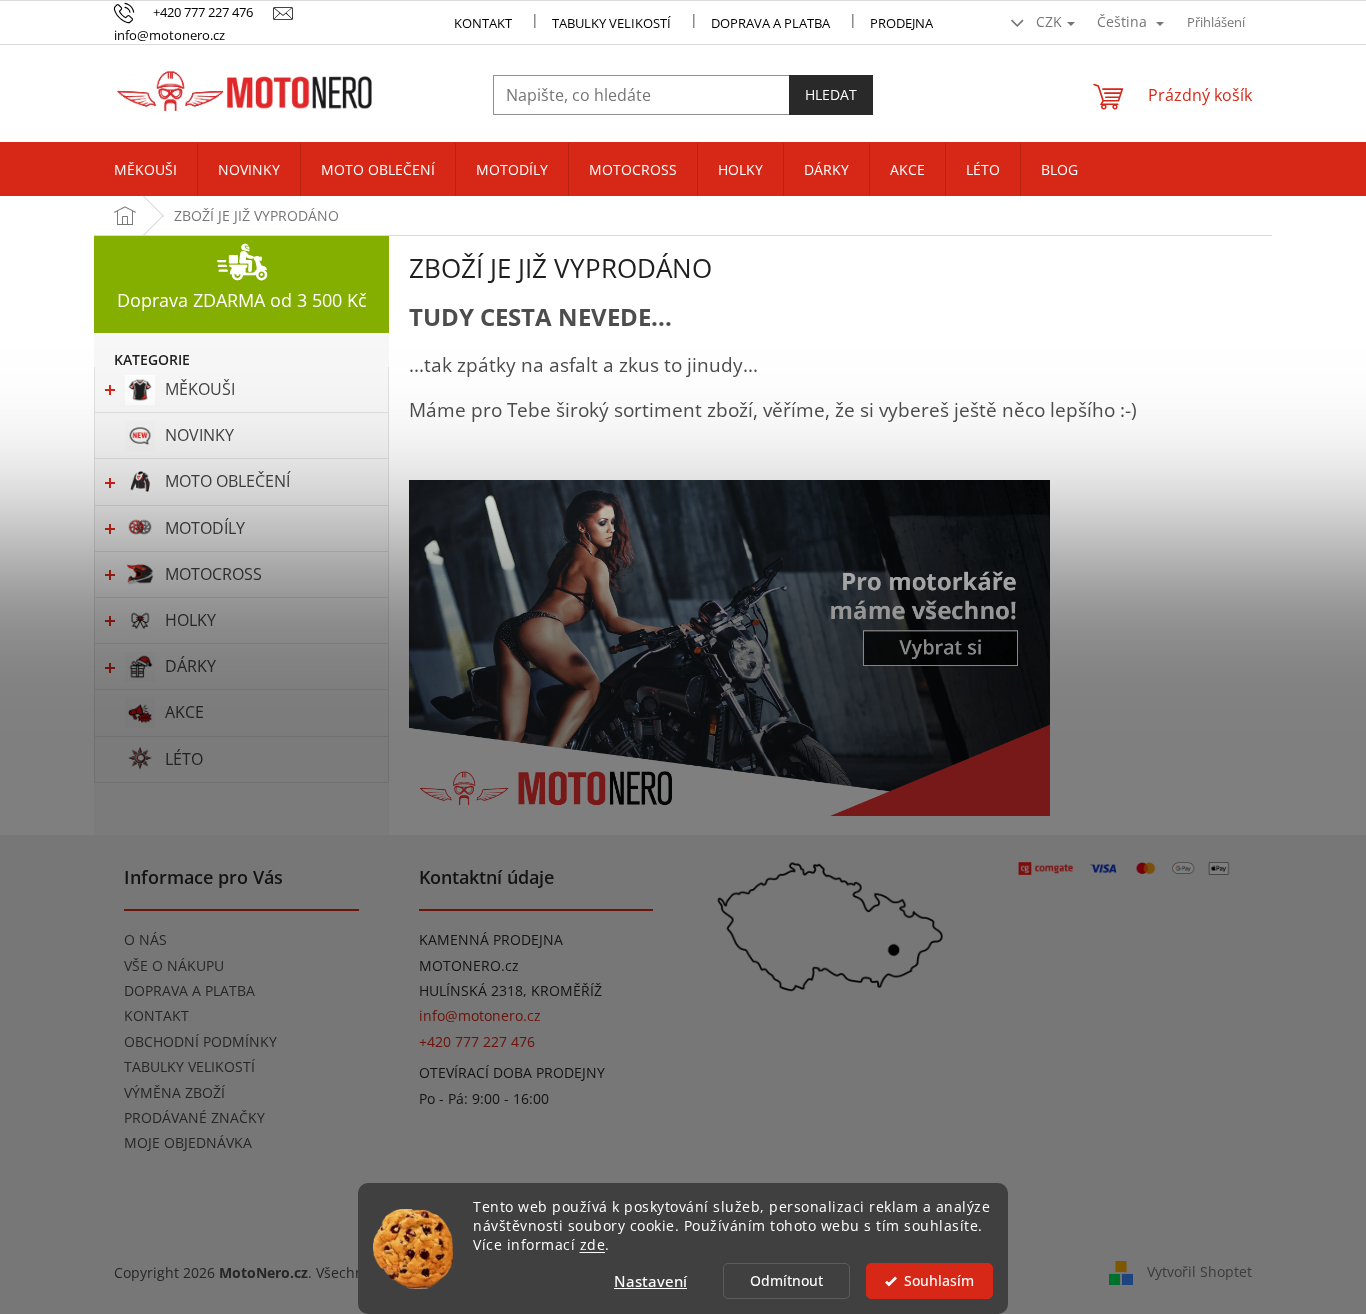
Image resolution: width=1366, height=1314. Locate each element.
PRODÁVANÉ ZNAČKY (194, 1117)
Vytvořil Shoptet (1199, 1271)
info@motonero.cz (480, 1015)
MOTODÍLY (205, 528)
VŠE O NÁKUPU (174, 965)
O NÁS (145, 939)
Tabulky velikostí (611, 23)
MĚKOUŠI (200, 389)
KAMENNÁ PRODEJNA (491, 939)
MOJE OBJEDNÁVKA (188, 1142)
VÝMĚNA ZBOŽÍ (174, 1092)
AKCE (184, 712)
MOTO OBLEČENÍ (227, 481)
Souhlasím (939, 1281)
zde (593, 1245)
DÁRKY (190, 666)
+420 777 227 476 (477, 1041)
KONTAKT (483, 23)
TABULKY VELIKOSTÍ (189, 1066)
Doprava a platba (770, 23)
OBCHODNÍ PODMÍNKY (200, 1041)
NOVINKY (199, 435)
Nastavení (650, 1281)
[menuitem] (145, 170)
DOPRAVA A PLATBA (189, 990)
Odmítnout (786, 1281)
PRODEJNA (901, 23)
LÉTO (184, 759)
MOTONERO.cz (469, 965)
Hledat (831, 94)
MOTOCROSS (213, 574)
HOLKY (190, 620)
